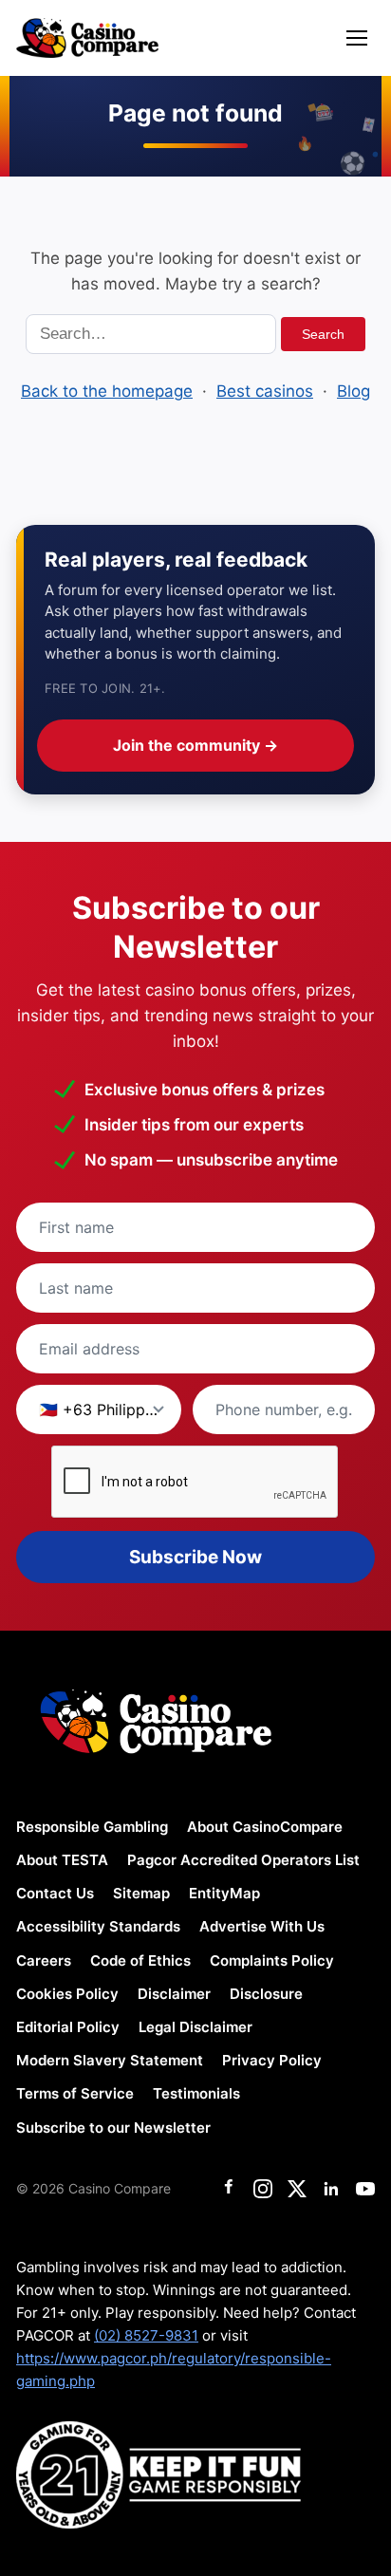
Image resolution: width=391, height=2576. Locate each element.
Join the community (195, 745)
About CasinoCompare (265, 1827)
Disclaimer (174, 1994)
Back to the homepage (107, 391)
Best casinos (265, 391)
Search (323, 334)
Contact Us (55, 1893)
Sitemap (141, 1893)
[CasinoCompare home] (87, 38)
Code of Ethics (140, 1960)
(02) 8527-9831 (146, 2335)
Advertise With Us (262, 1926)
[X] (297, 2189)
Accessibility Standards (98, 1926)
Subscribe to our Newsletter (113, 2128)
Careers (44, 1960)
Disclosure (266, 1994)
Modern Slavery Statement (110, 2060)
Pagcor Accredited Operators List (243, 1860)
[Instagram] (263, 2189)
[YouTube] (365, 2189)
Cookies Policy (67, 1994)
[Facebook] (229, 2189)
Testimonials (196, 2093)
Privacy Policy (272, 2060)
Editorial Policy (68, 2027)
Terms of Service (75, 2093)
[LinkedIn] (331, 2189)
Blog (354, 391)
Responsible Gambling (92, 1827)
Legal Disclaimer (195, 2027)
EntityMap (224, 1893)
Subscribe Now (195, 1557)
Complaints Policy (272, 1960)
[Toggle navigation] (357, 38)
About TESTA (62, 1860)
